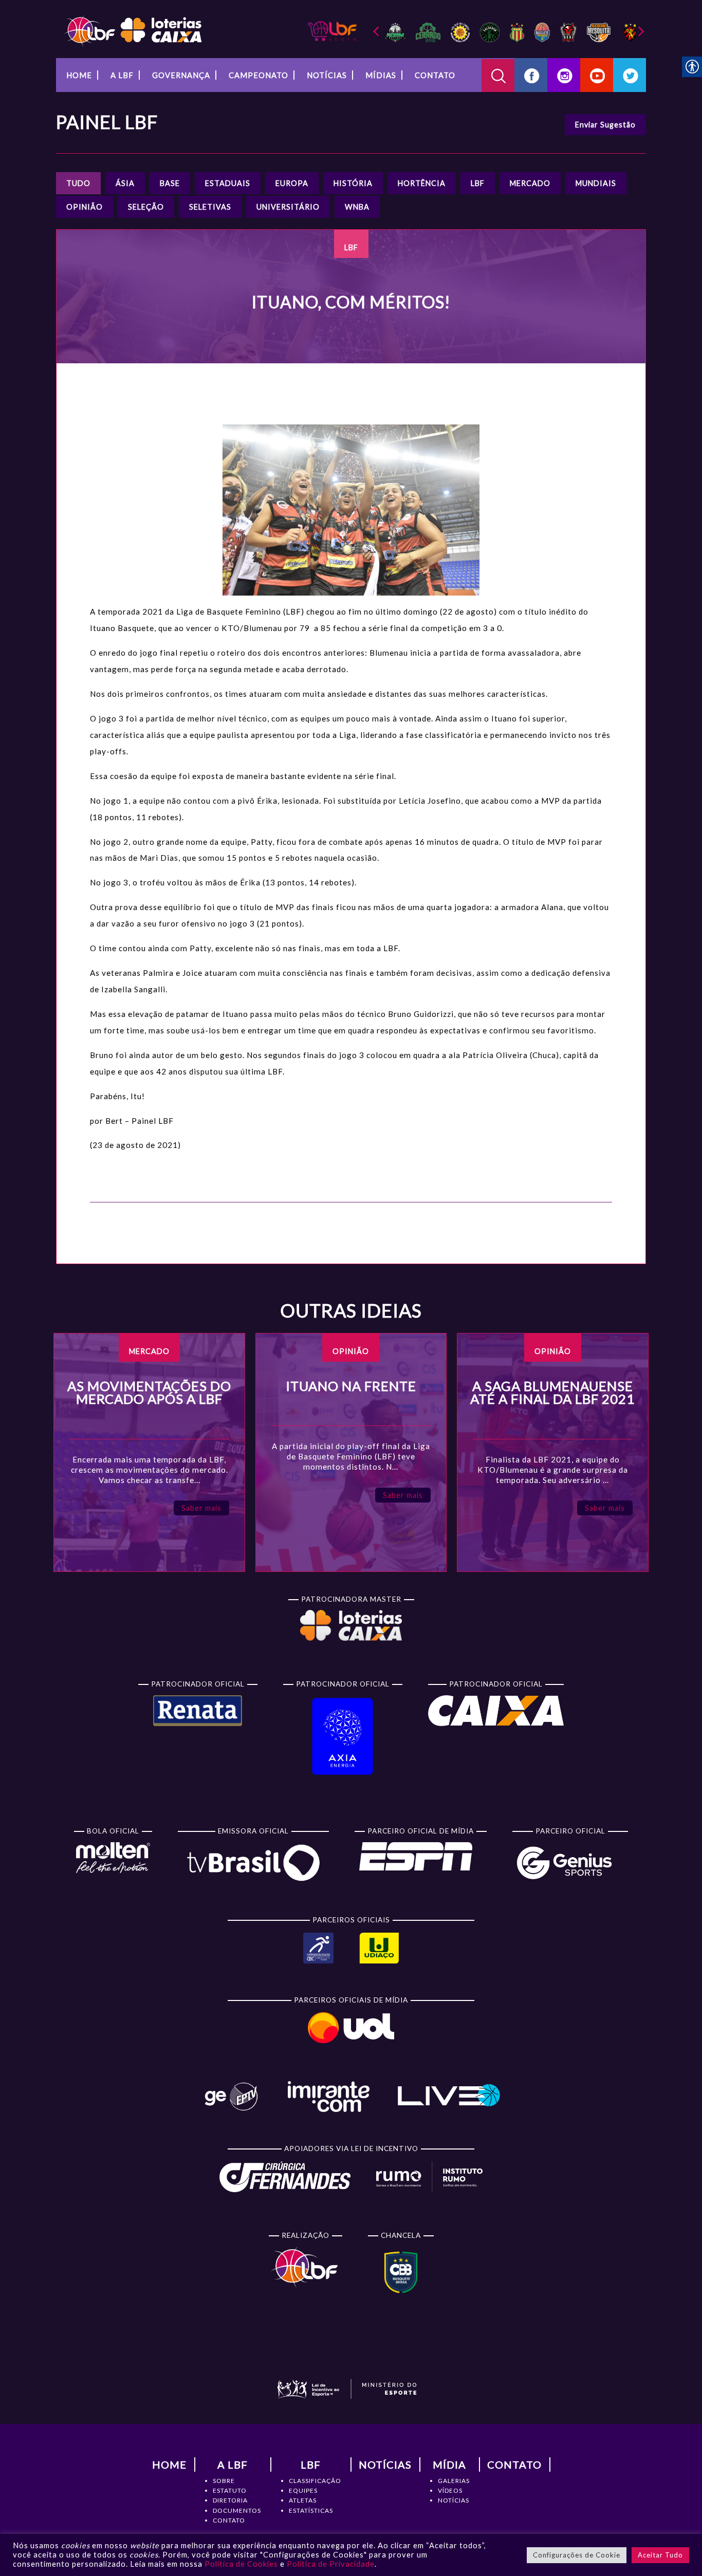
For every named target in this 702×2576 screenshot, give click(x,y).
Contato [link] (435, 75)
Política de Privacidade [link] (331, 2564)
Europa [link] (292, 183)
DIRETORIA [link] (230, 2500)
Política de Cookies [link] (241, 2564)
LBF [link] (478, 183)
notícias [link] (327, 75)
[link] (133, 30)
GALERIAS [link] (454, 2481)
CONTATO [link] (229, 2520)
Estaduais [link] (228, 183)
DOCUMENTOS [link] (237, 2510)
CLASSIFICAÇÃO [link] (315, 2481)
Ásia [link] (125, 183)
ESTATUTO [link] (230, 2490)
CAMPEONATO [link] (258, 75)
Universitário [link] (288, 207)
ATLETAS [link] (303, 2500)
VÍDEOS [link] (450, 2490)
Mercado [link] (530, 183)
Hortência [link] (422, 183)
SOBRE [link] (224, 2481)
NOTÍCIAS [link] (454, 2500)
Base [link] (170, 183)
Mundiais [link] (596, 183)
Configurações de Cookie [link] (577, 2555)
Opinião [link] (85, 207)
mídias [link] (381, 75)
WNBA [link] (357, 207)
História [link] (353, 183)
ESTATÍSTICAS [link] (311, 2510)
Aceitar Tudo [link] (660, 2555)
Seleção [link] (146, 207)
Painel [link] (107, 122)
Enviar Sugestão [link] (605, 125)
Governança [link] (181, 75)
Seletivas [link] (210, 207)
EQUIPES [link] (303, 2490)
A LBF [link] (122, 75)
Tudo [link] (78, 183)
